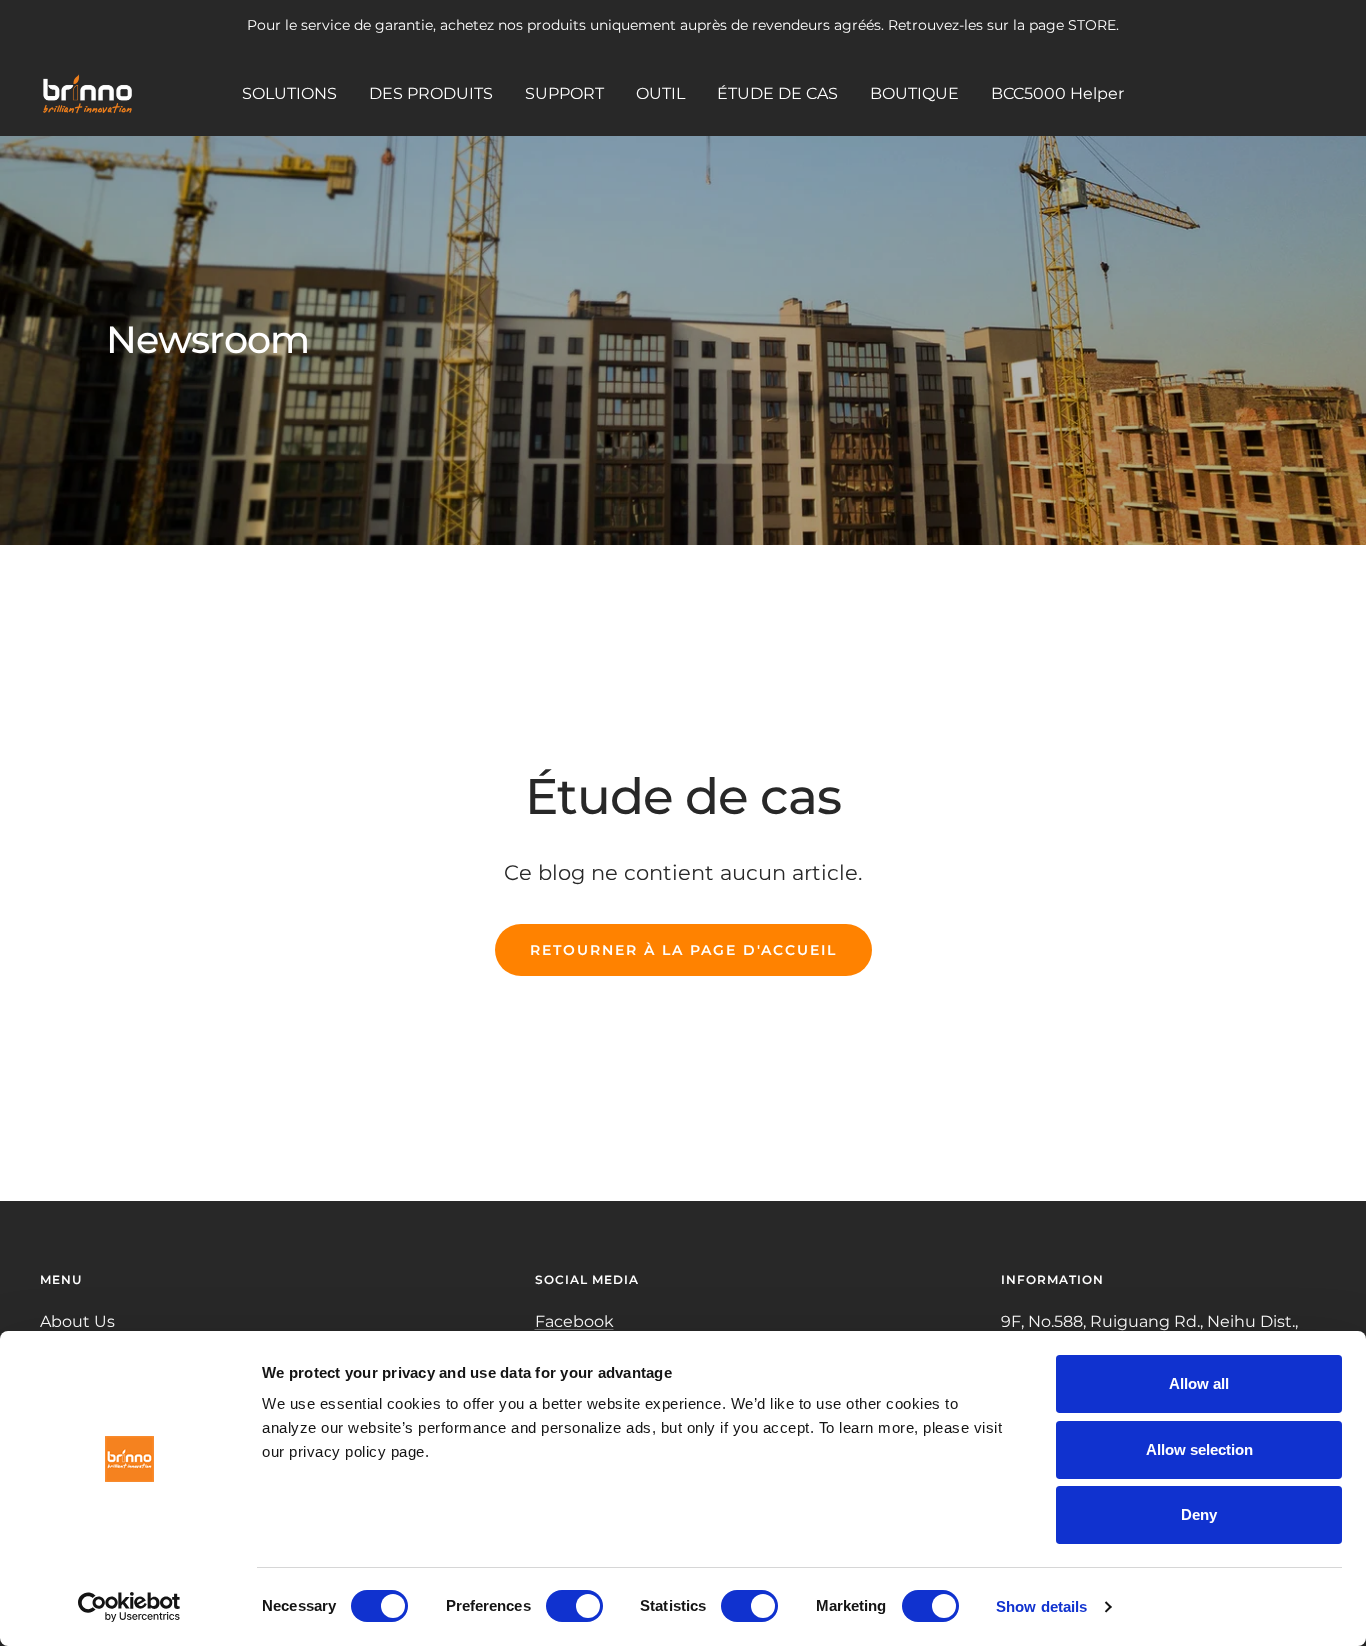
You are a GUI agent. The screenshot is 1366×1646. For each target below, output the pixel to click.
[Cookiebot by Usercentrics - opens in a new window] (129, 1607)
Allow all (1199, 1383)
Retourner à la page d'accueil (683, 950)
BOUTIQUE (914, 92)
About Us (77, 1321)
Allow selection (1199, 1449)
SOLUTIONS (289, 92)
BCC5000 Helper (1057, 92)
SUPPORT (564, 92)
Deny (1199, 1514)
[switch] (574, 1606)
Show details (1041, 1606)
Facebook (574, 1321)
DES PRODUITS (431, 92)
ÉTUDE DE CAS (777, 92)
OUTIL (660, 92)
